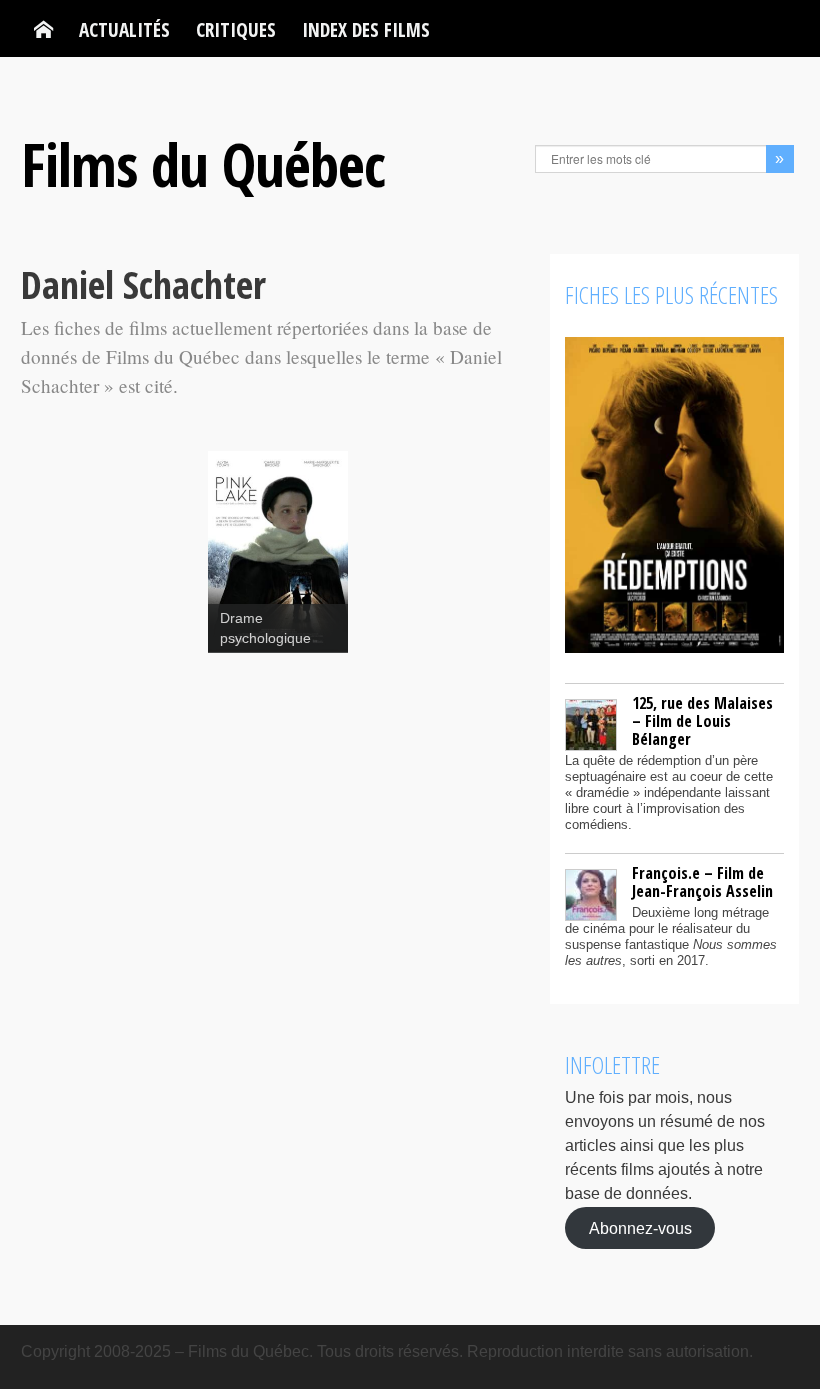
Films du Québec (203, 164)
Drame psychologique (265, 628)
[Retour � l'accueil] (43, 30)
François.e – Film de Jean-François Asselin (702, 882)
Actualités (124, 29)
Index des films (366, 29)
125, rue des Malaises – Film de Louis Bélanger (702, 721)
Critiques (236, 29)
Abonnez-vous (640, 1227)
